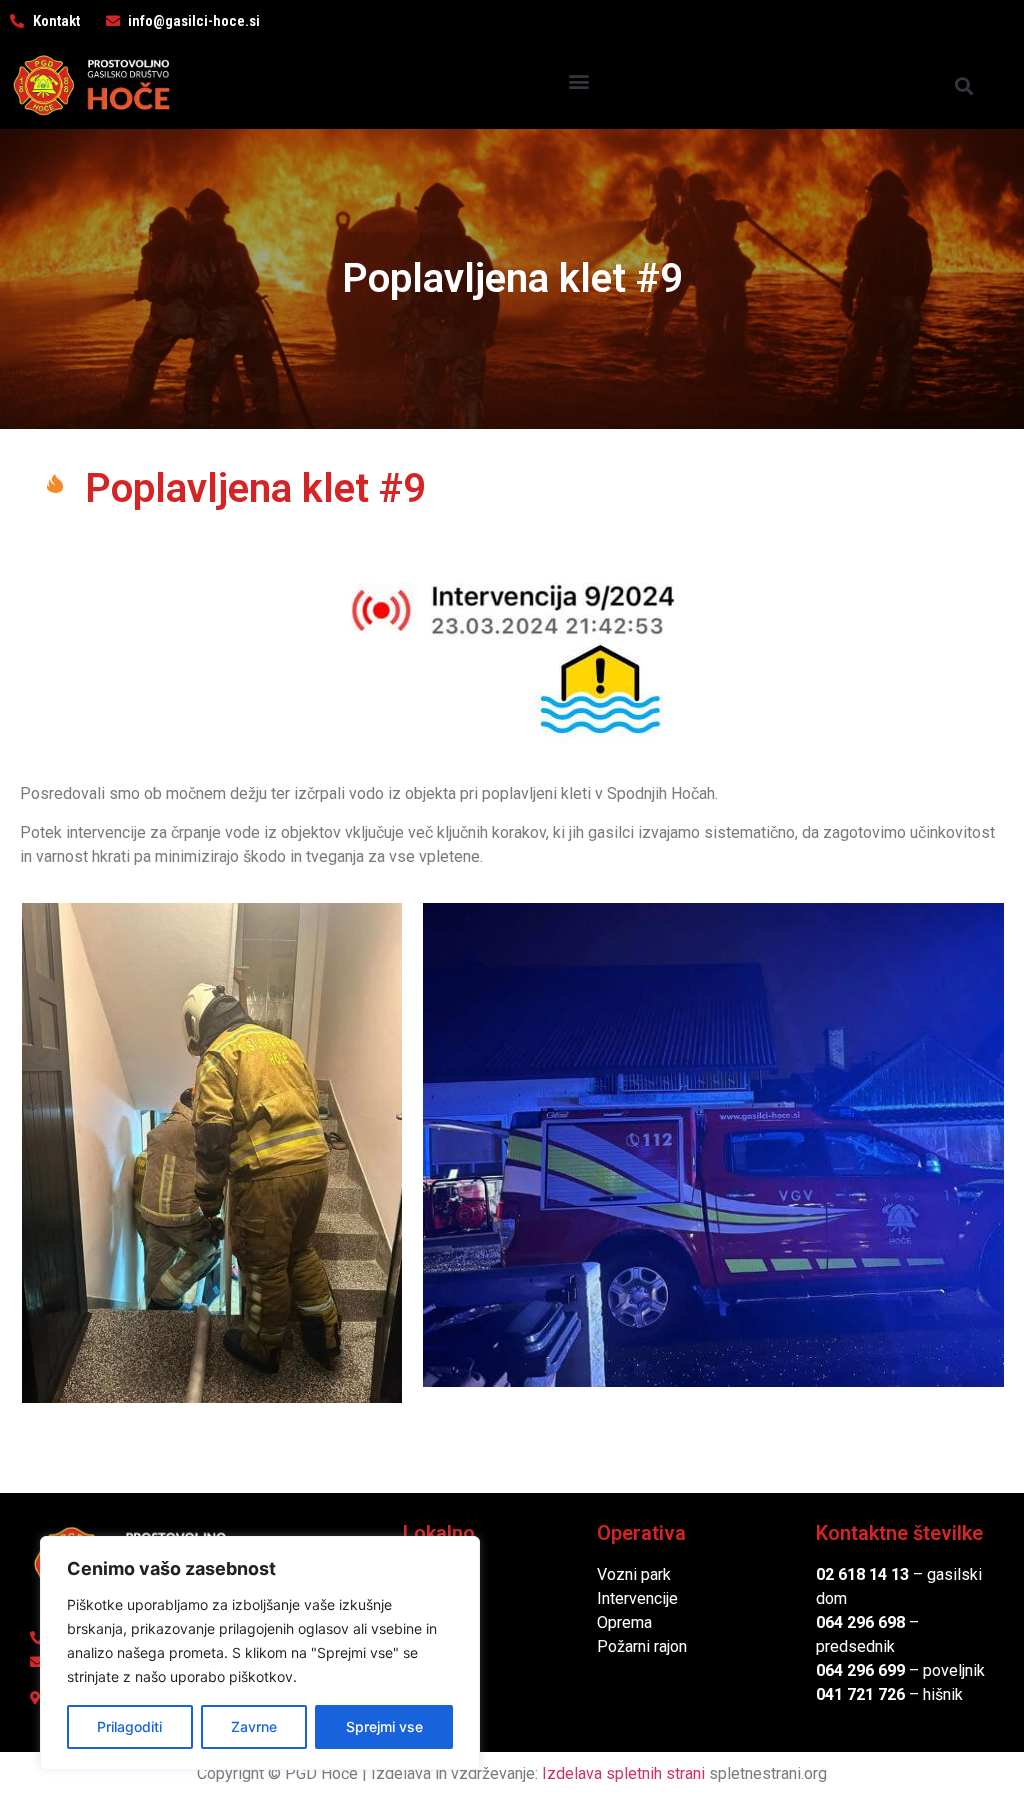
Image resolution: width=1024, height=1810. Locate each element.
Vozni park (634, 1574)
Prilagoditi (129, 1726)
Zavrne (254, 1726)
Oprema (624, 1622)
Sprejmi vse (384, 1726)
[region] (260, 1653)
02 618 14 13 (862, 1574)
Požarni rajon (642, 1646)
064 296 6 (851, 1622)
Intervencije (637, 1598)
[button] (579, 80)
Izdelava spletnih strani (623, 1773)
